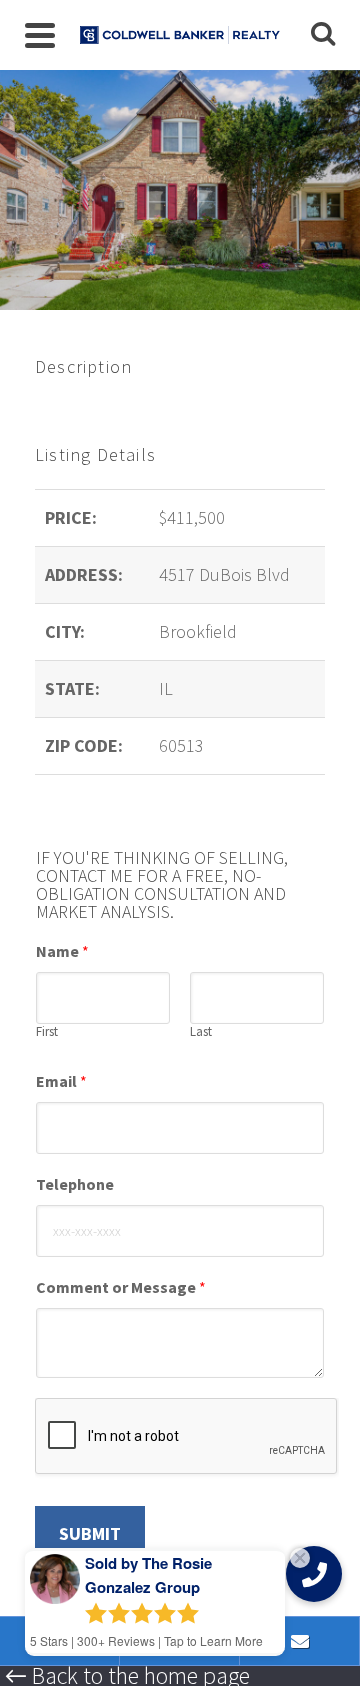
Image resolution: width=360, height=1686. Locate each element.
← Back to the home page (127, 1676)
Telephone (75, 1184)
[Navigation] (40, 35)
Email (61, 1081)
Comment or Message (121, 1287)
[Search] (323, 35)
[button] (314, 1574)
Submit (90, 1533)
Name (62, 951)
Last (201, 1032)
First (47, 1032)
